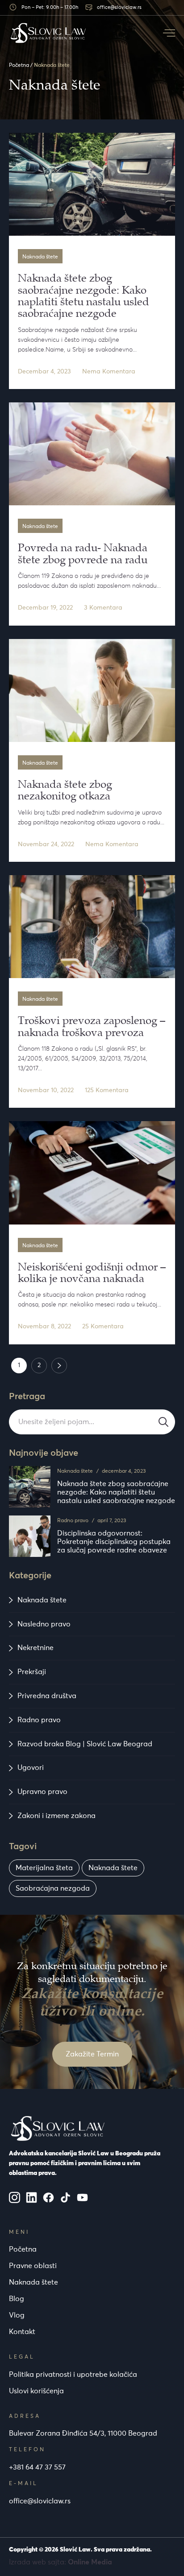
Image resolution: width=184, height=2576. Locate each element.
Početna (19, 66)
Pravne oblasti (33, 2266)
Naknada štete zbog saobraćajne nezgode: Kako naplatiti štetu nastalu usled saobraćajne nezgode (116, 1492)
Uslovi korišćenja (36, 2391)
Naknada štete (75, 1471)
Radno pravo (73, 1521)
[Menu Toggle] (169, 33)
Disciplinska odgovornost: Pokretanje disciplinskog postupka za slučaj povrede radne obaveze (114, 1542)
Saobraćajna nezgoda (53, 1888)
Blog (17, 2299)
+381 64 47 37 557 (37, 2467)
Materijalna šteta (44, 1868)
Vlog (17, 2315)
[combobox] (92, 1422)
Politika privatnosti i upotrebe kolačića (73, 2375)
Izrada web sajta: (61, 2562)
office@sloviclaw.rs (40, 2501)
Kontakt (22, 2332)
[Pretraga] (163, 1422)
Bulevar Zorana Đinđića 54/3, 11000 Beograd (83, 2433)
